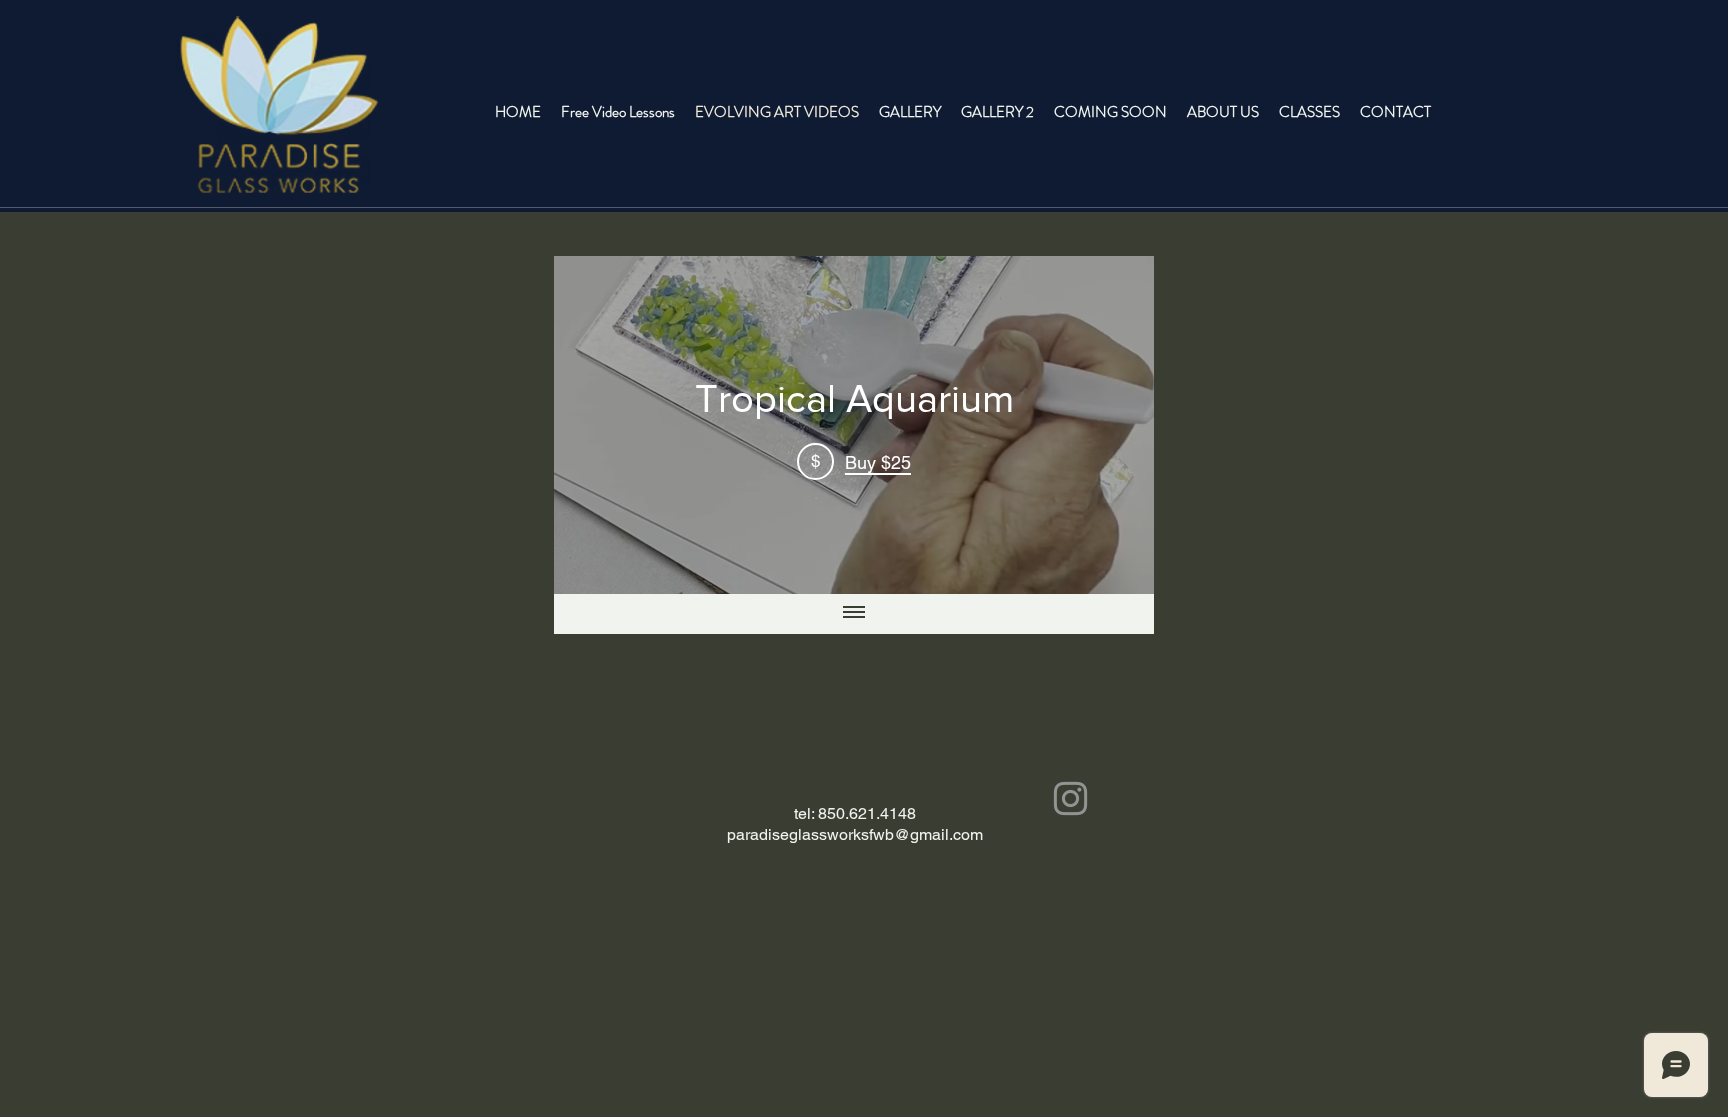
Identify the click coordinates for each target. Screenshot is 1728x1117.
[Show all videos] (854, 614)
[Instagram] (1070, 798)
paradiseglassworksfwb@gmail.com (855, 834)
